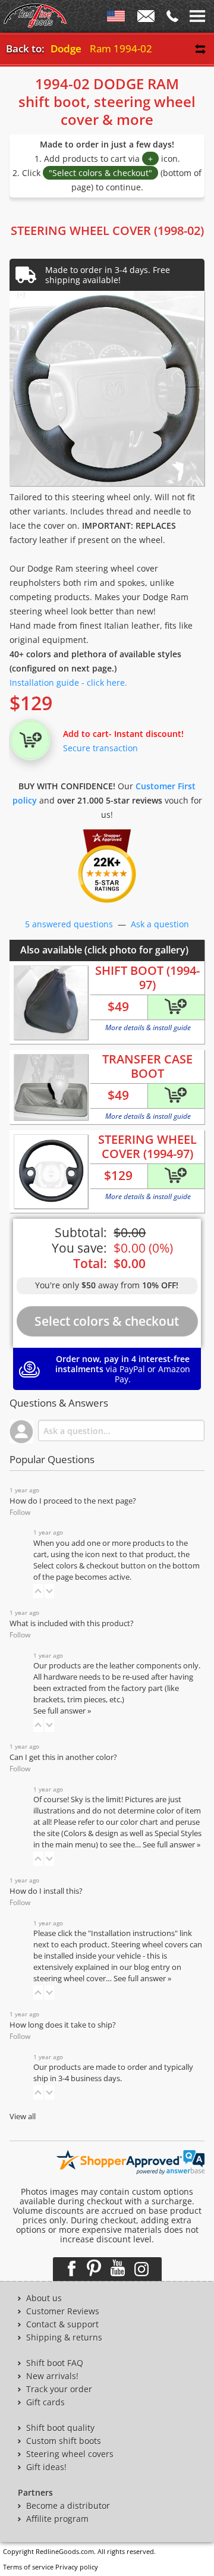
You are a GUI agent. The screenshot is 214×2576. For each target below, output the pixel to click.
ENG (116, 18)
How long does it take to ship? (63, 2025)
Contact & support (62, 2324)
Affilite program (57, 2519)
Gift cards (45, 2402)
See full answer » (62, 1711)
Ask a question (160, 924)
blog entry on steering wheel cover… (107, 1973)
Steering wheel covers (70, 2454)
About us (44, 2298)
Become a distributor (68, 2506)
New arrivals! (52, 2376)
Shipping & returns (64, 2337)
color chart (140, 1822)
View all (23, 2117)
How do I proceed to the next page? (73, 1501)
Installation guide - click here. (68, 683)
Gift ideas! (46, 2467)
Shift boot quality (60, 2428)
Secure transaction (100, 748)
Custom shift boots (64, 2441)
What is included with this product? (72, 1623)
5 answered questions (69, 924)
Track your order (59, 2389)
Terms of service (28, 2567)
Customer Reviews (63, 2311)
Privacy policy (77, 2567)
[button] (38, 1591)
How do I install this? (46, 1891)
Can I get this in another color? (63, 1757)
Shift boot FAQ (55, 2363)
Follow (20, 1512)
